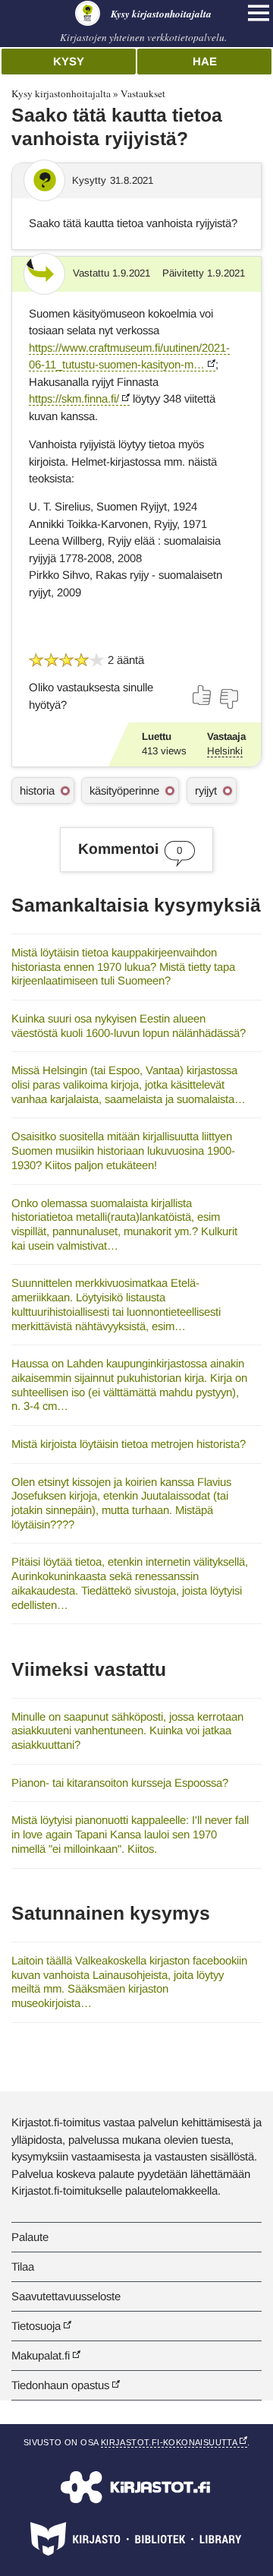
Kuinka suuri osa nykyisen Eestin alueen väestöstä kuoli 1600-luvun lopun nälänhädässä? (129, 1026)
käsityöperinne (124, 790)
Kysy (69, 61)
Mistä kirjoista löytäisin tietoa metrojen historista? (129, 1444)
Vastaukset (143, 93)
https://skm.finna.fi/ (74, 398)
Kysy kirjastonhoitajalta (61, 93)
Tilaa (23, 2266)
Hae (205, 61)
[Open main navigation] (259, 13)
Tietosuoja (36, 2326)
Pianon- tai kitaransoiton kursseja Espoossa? (120, 1783)
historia (37, 790)
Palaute (30, 2237)
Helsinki (225, 751)
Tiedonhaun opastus (60, 2385)
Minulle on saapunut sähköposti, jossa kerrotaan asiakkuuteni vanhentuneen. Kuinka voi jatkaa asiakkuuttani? (127, 1731)
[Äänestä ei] (228, 699)
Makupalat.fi (41, 2355)
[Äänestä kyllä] (202, 695)
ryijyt (206, 790)
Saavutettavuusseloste (66, 2296)
